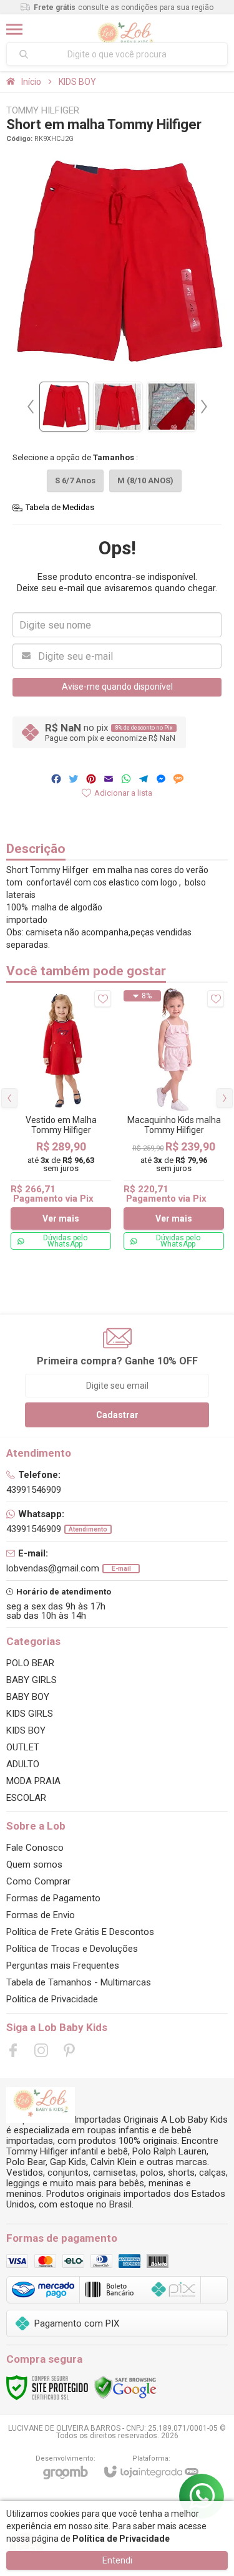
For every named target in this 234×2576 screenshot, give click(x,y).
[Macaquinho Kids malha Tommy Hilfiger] (174, 1120)
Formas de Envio (41, 1915)
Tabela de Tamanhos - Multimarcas (79, 1982)
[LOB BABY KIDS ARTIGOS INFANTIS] (125, 29)
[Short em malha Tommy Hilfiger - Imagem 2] (118, 407)
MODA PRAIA (33, 1781)
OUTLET (23, 1747)
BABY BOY (28, 1697)
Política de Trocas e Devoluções (72, 1949)
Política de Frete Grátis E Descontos (80, 1932)
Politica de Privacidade (52, 1999)
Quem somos (34, 1864)
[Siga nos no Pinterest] (69, 2050)
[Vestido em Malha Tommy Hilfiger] (61, 1120)
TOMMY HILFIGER (43, 111)
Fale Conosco (35, 1848)
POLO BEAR (30, 1663)
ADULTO (23, 1764)
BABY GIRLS (32, 1680)
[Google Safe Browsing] (125, 2387)
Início (31, 82)
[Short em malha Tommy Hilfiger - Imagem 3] (172, 407)
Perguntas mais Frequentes (63, 1966)
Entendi (117, 2560)
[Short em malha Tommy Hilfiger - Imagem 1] (64, 407)
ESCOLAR (26, 1798)
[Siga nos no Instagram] (41, 2050)
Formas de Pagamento (53, 1898)
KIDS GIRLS (30, 1714)
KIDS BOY (77, 82)
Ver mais (61, 1218)
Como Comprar (38, 1881)
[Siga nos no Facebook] (13, 2050)
